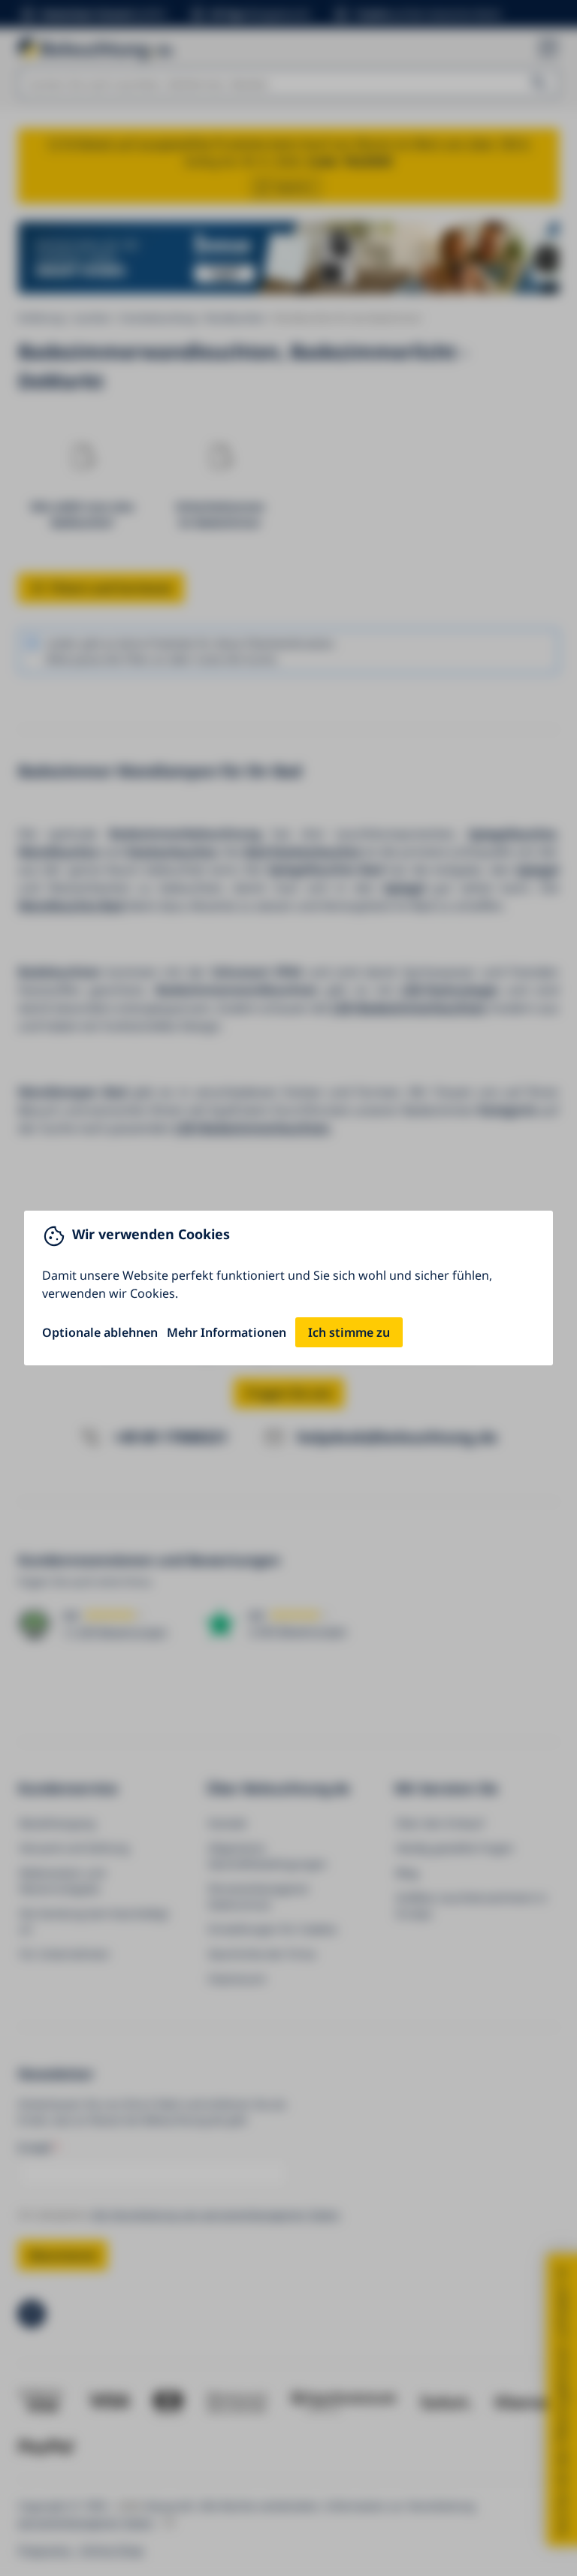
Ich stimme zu (349, 1332)
